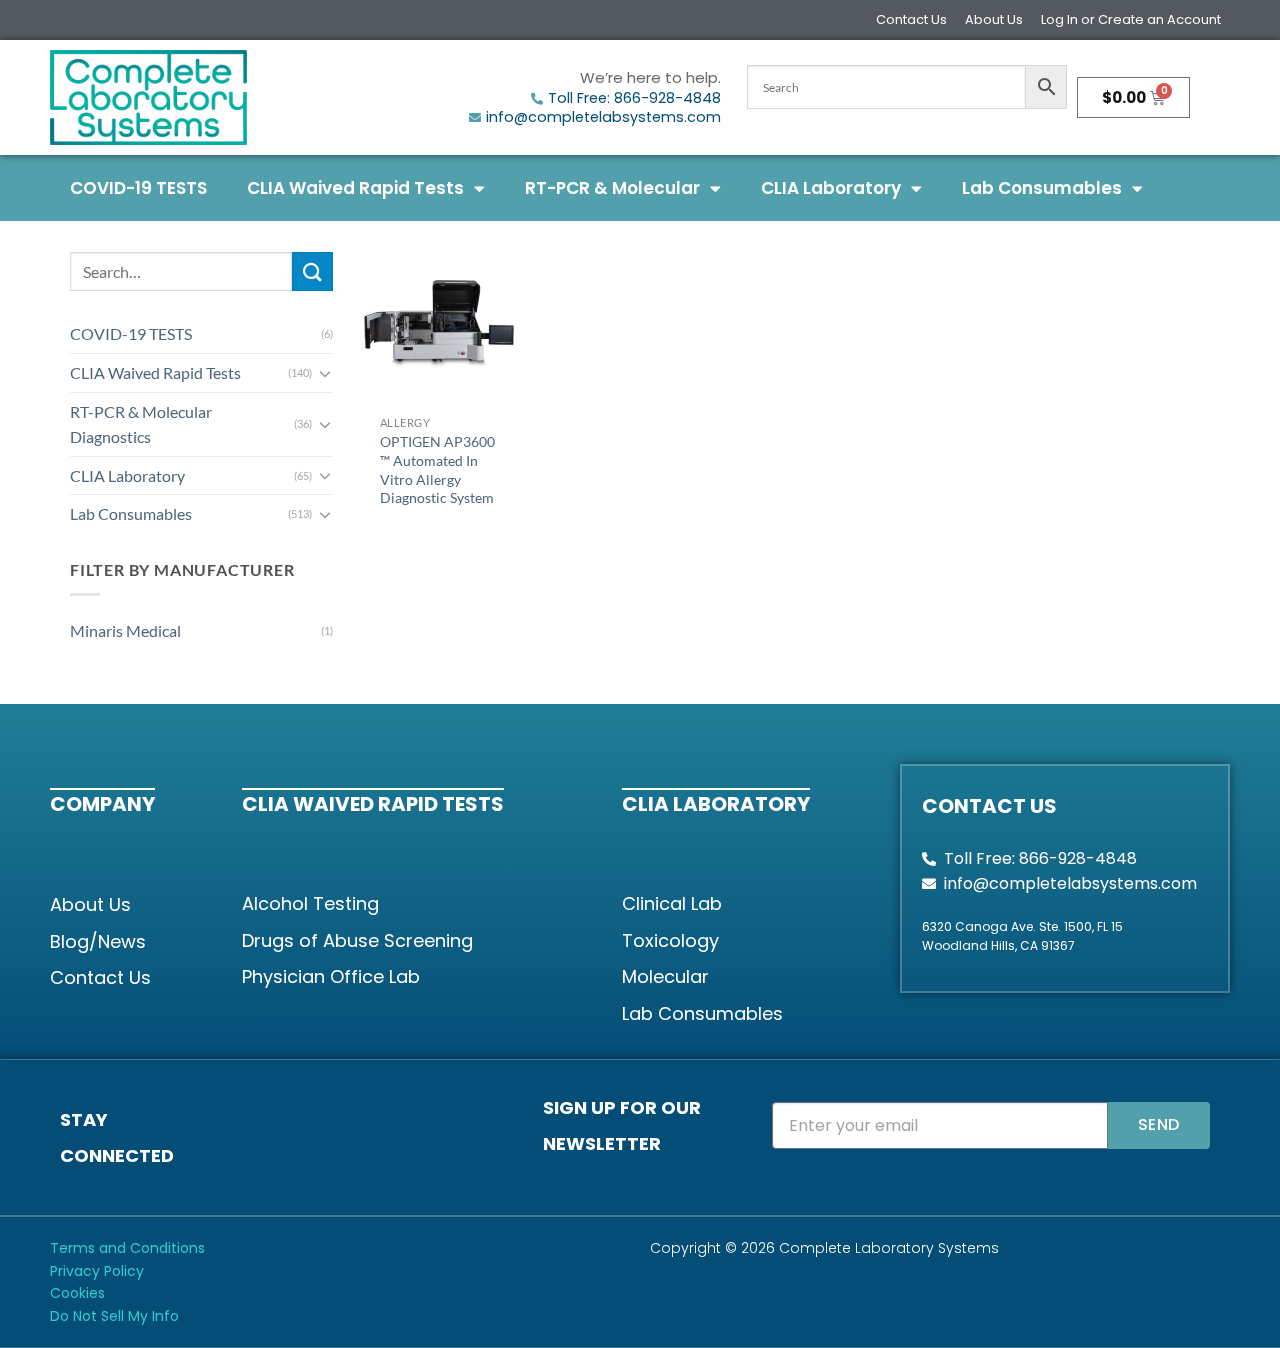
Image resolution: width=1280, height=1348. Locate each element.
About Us (994, 19)
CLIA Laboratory (831, 188)
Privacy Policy (97, 1271)
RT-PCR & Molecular (612, 188)
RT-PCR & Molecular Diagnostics (141, 424)
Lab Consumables (1042, 188)
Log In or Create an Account (1131, 19)
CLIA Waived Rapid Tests (355, 188)
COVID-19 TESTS (138, 188)
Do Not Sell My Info (114, 1316)
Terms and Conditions (127, 1248)
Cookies (77, 1293)
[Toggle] (325, 373)
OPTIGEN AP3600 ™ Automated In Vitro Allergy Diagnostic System (437, 469)
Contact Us (911, 19)
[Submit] (312, 271)
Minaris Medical (125, 630)
